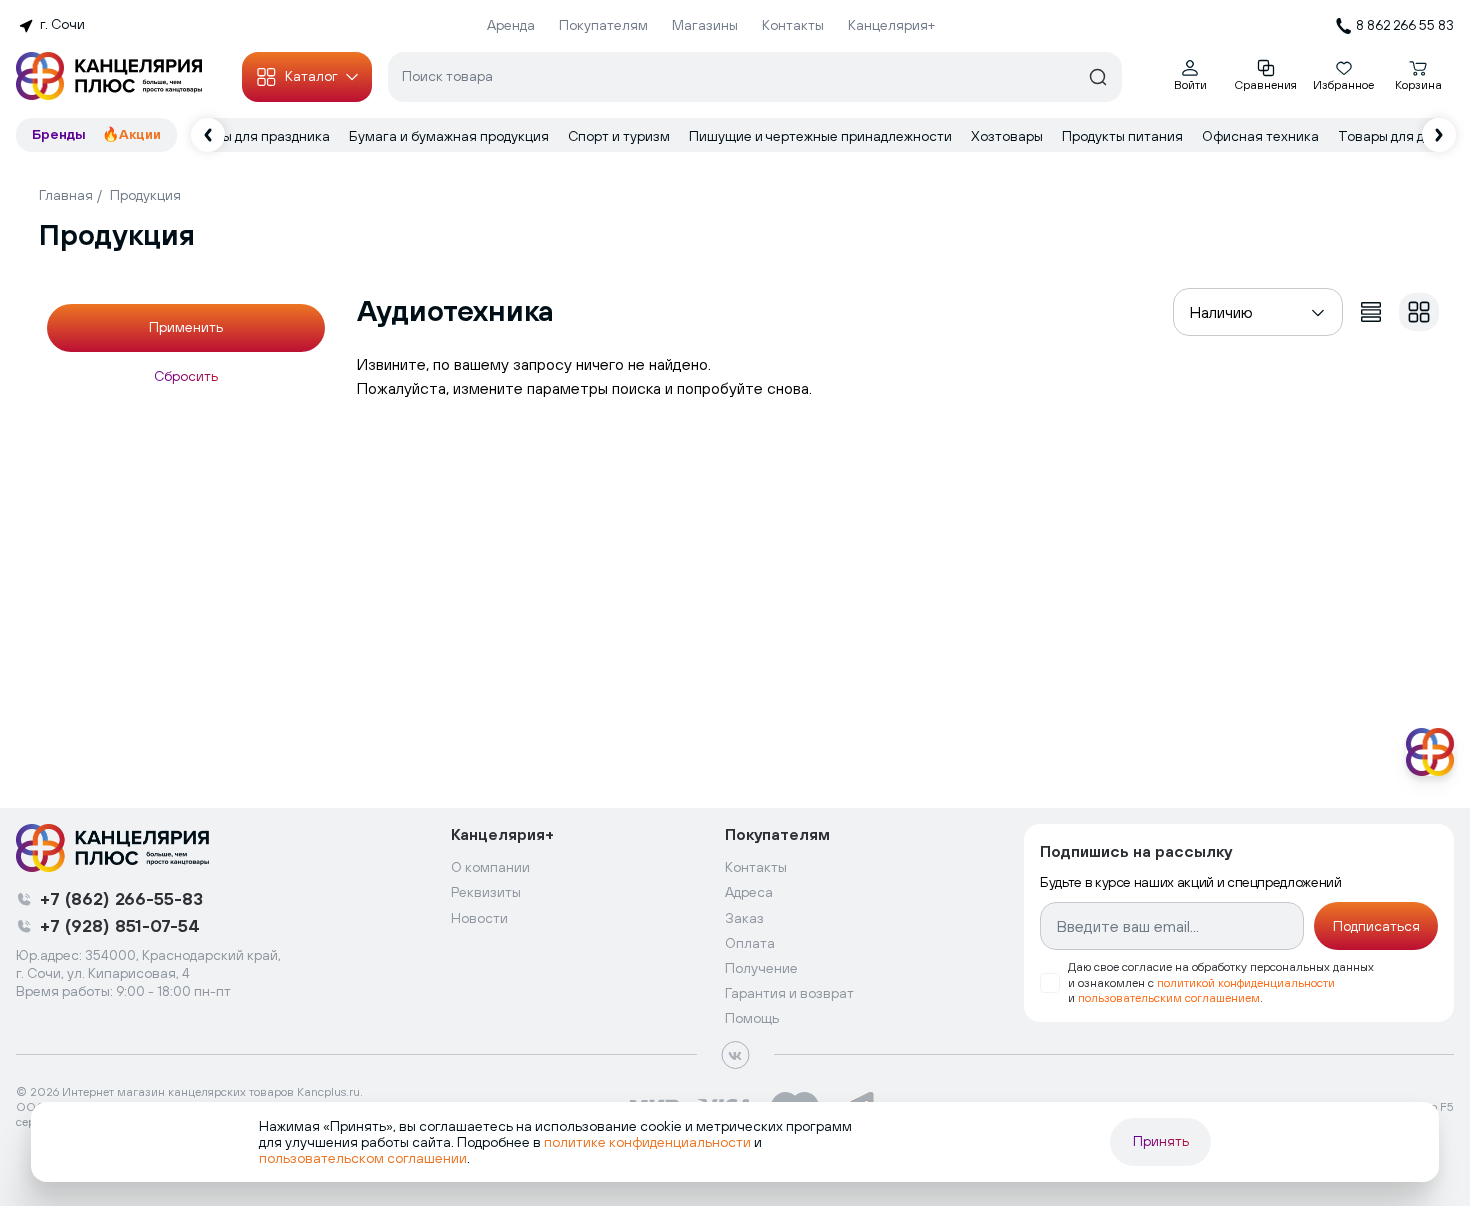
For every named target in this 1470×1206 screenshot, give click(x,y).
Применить (186, 327)
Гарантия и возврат (789, 993)
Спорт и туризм (620, 136)
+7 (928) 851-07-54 (120, 925)
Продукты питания (1124, 136)
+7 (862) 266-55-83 (121, 898)
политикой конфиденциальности (1246, 983)
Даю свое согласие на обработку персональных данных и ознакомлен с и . (1221, 982)
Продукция (145, 195)
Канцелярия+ (891, 25)
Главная (66, 195)
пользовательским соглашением (1169, 998)
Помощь (752, 1018)
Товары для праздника (257, 136)
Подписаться (1376, 926)
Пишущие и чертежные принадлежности (822, 136)
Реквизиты (486, 892)
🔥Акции (131, 134)
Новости (479, 918)
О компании (490, 867)
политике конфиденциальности (647, 1142)
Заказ (744, 918)
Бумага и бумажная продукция (450, 136)
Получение (761, 968)
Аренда (511, 25)
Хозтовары (1008, 136)
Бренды (59, 134)
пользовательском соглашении (363, 1158)
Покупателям (603, 25)
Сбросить (186, 376)
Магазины (705, 25)
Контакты (793, 25)
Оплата (750, 943)
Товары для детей (1398, 136)
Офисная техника (1262, 136)
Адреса (749, 892)
